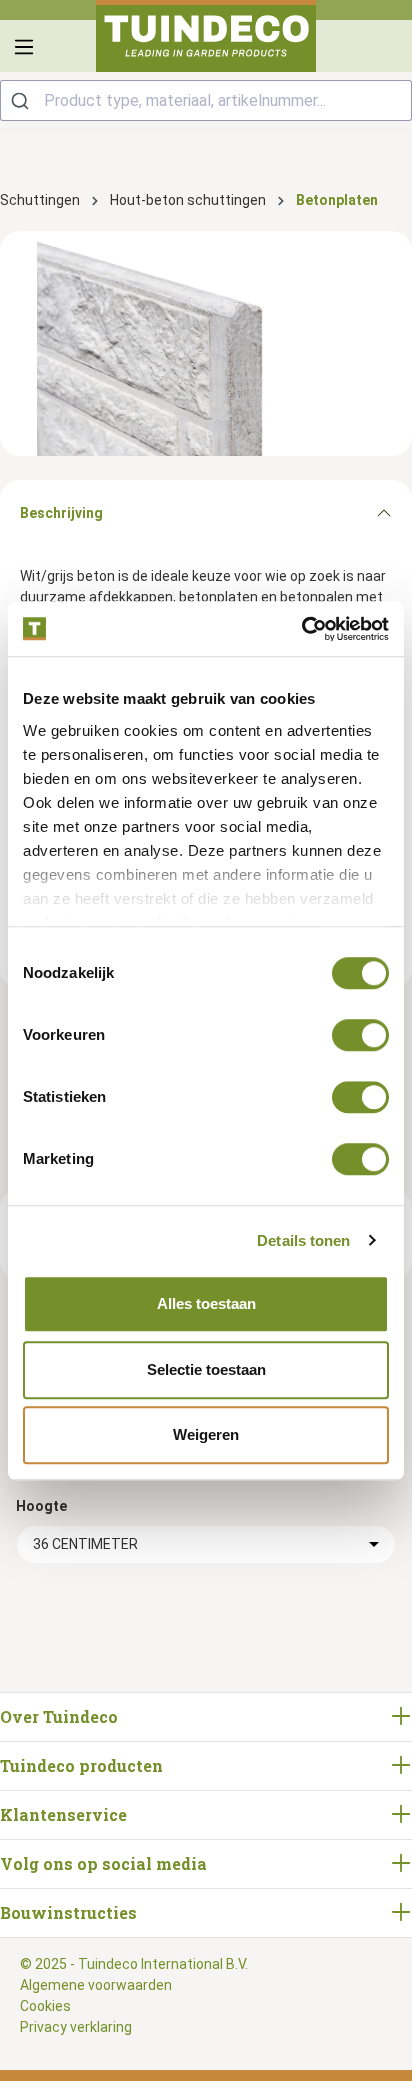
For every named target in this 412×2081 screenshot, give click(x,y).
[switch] (360, 1035)
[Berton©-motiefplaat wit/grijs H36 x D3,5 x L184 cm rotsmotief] (206, 343)
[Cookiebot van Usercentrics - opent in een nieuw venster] (301, 629)
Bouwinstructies (68, 1912)
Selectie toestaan (206, 1369)
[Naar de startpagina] (206, 36)
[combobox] (206, 100)
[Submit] (22, 100)
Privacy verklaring (76, 2027)
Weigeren (206, 1434)
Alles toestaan (206, 1303)
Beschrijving (61, 513)
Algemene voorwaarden (96, 1985)
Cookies (45, 2006)
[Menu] (24, 47)
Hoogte (41, 1506)
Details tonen (303, 1240)
